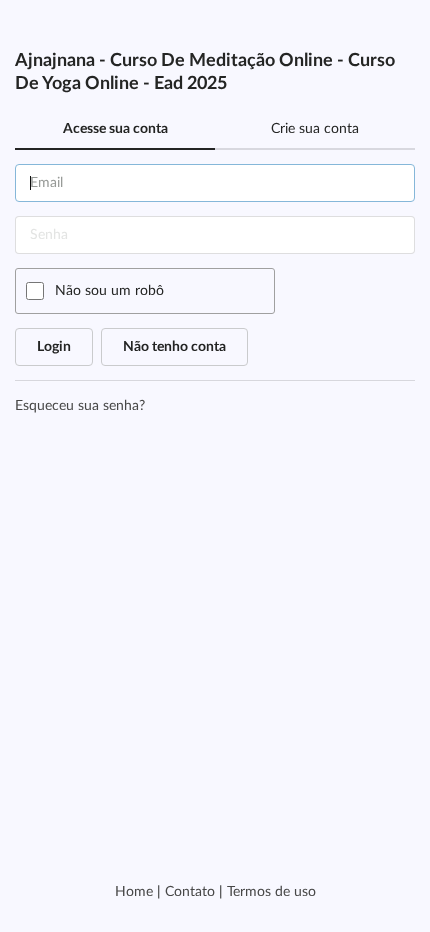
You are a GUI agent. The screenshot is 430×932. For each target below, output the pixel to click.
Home (134, 892)
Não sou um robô (109, 291)
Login (54, 347)
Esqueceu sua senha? (80, 406)
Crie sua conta (315, 129)
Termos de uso (271, 892)
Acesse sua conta (115, 129)
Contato (190, 892)
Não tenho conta (174, 347)
